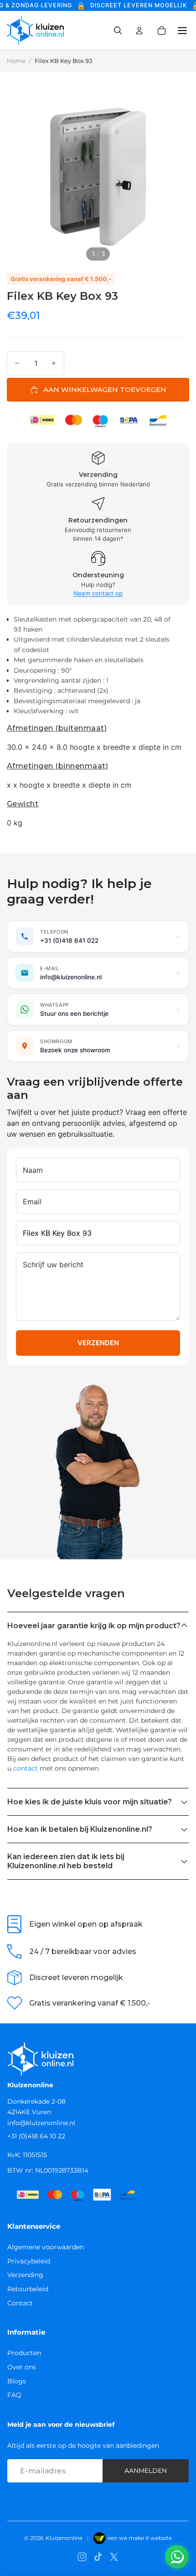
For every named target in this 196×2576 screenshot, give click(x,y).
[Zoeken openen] (118, 31)
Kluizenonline (64, 2538)
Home (16, 61)
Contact (20, 2303)
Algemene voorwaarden (46, 2247)
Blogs (17, 2381)
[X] (114, 2557)
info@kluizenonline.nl (41, 2123)
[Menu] (179, 31)
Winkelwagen (168, 31)
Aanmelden (146, 2471)
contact (26, 1768)
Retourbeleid (28, 2289)
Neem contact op (98, 593)
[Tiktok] (98, 2557)
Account (139, 31)
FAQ (14, 2395)
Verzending (25, 2275)
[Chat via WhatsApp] (177, 2557)
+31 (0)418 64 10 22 (36, 2136)
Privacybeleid (29, 2261)
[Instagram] (82, 2557)
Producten (24, 2353)
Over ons (22, 2367)
